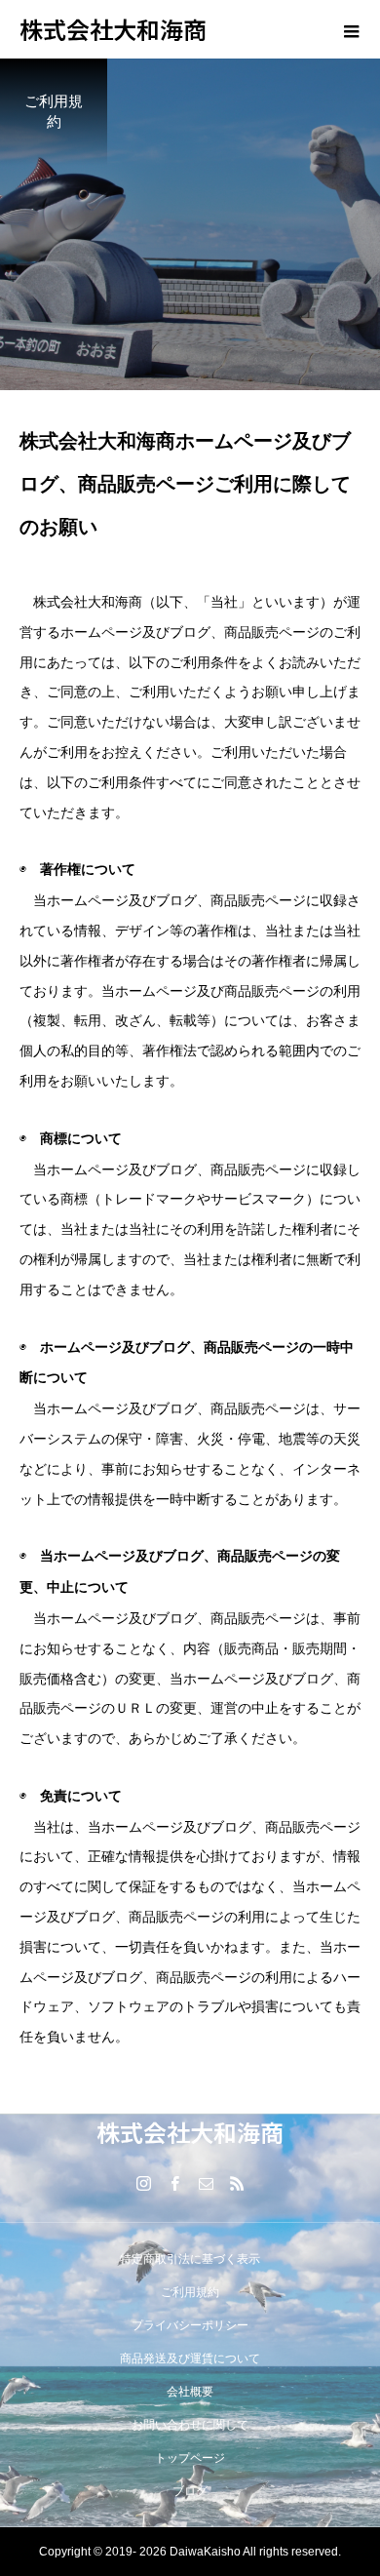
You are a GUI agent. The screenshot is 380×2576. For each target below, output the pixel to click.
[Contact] (206, 2183)
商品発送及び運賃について (190, 2358)
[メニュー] (351, 29)
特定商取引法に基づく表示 (190, 2259)
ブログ (190, 2491)
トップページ (190, 2458)
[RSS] (237, 2183)
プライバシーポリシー (190, 2325)
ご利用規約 (190, 2292)
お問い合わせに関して (190, 2425)
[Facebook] (174, 2183)
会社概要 (190, 2392)
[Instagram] (143, 2183)
